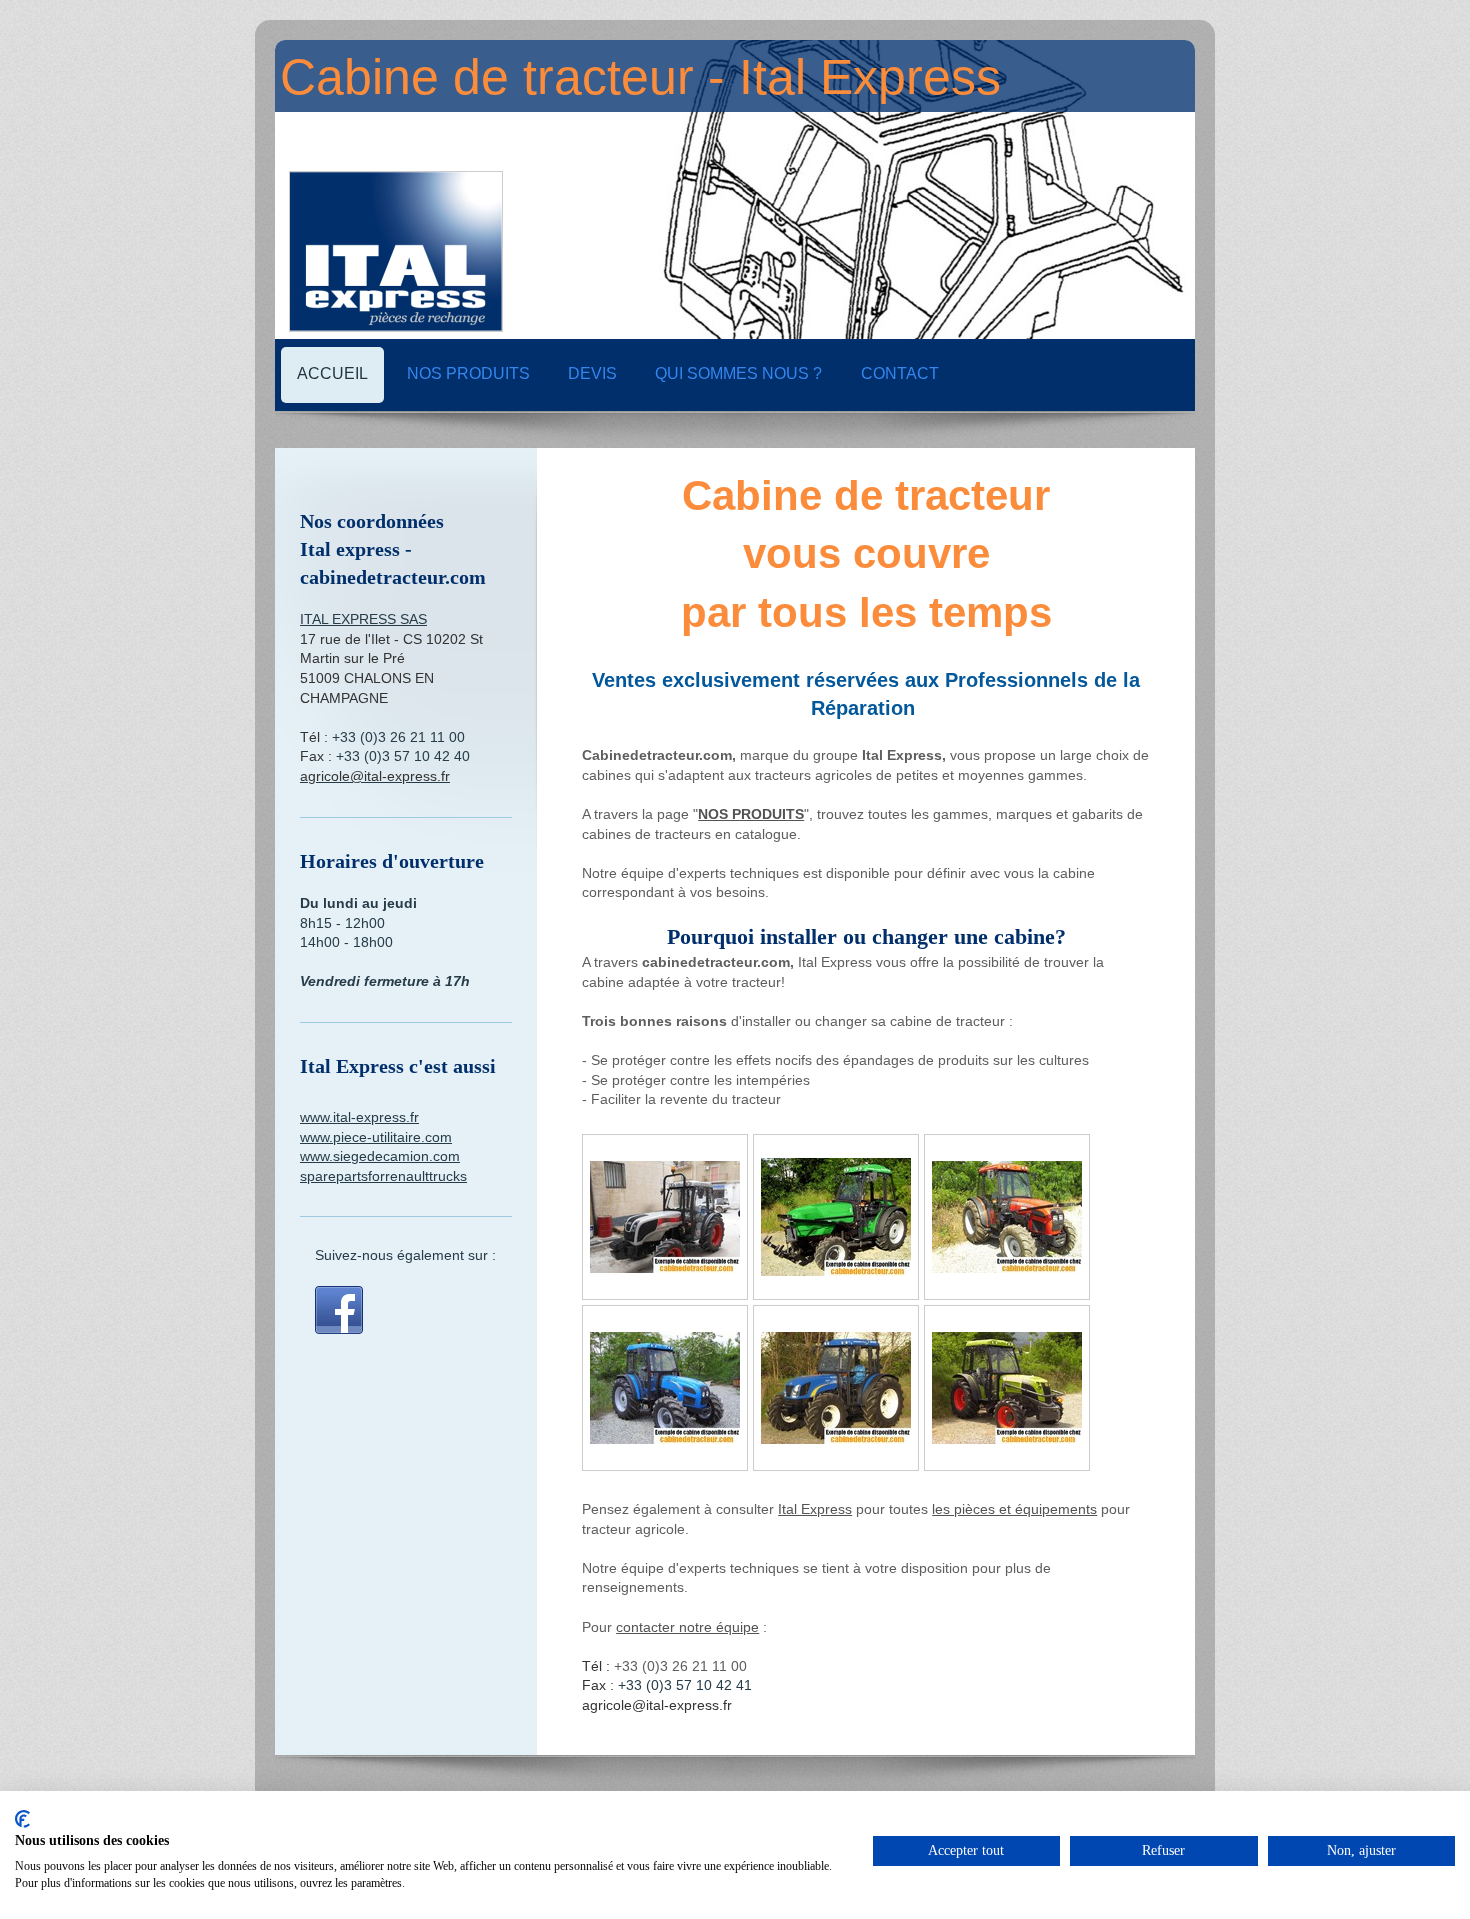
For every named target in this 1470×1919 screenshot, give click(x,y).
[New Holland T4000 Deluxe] (836, 1388)
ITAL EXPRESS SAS (363, 619)
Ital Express (815, 1509)
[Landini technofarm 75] (665, 1388)
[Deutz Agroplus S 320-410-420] (836, 1217)
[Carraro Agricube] (665, 1217)
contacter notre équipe (687, 1627)
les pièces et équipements (1014, 1509)
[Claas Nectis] (1007, 1388)
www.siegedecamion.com (380, 1156)
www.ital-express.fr (359, 1117)
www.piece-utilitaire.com (376, 1137)
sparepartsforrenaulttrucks (383, 1176)
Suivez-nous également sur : (405, 1255)
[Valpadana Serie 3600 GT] (1007, 1217)
